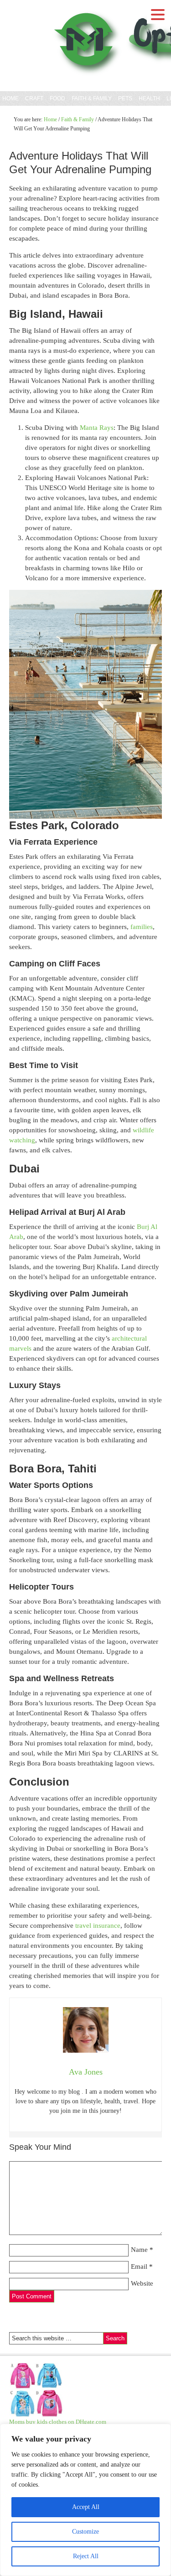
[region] (85, 2500)
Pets (125, 98)
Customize (85, 2532)
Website (142, 2283)
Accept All (86, 2507)
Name (139, 2250)
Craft (34, 98)
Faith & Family (91, 98)
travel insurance (98, 1926)
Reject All (86, 2556)
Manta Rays (97, 428)
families (142, 927)
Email (139, 2266)
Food (57, 98)
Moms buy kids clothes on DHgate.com (58, 2422)
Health (149, 98)
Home (10, 98)
